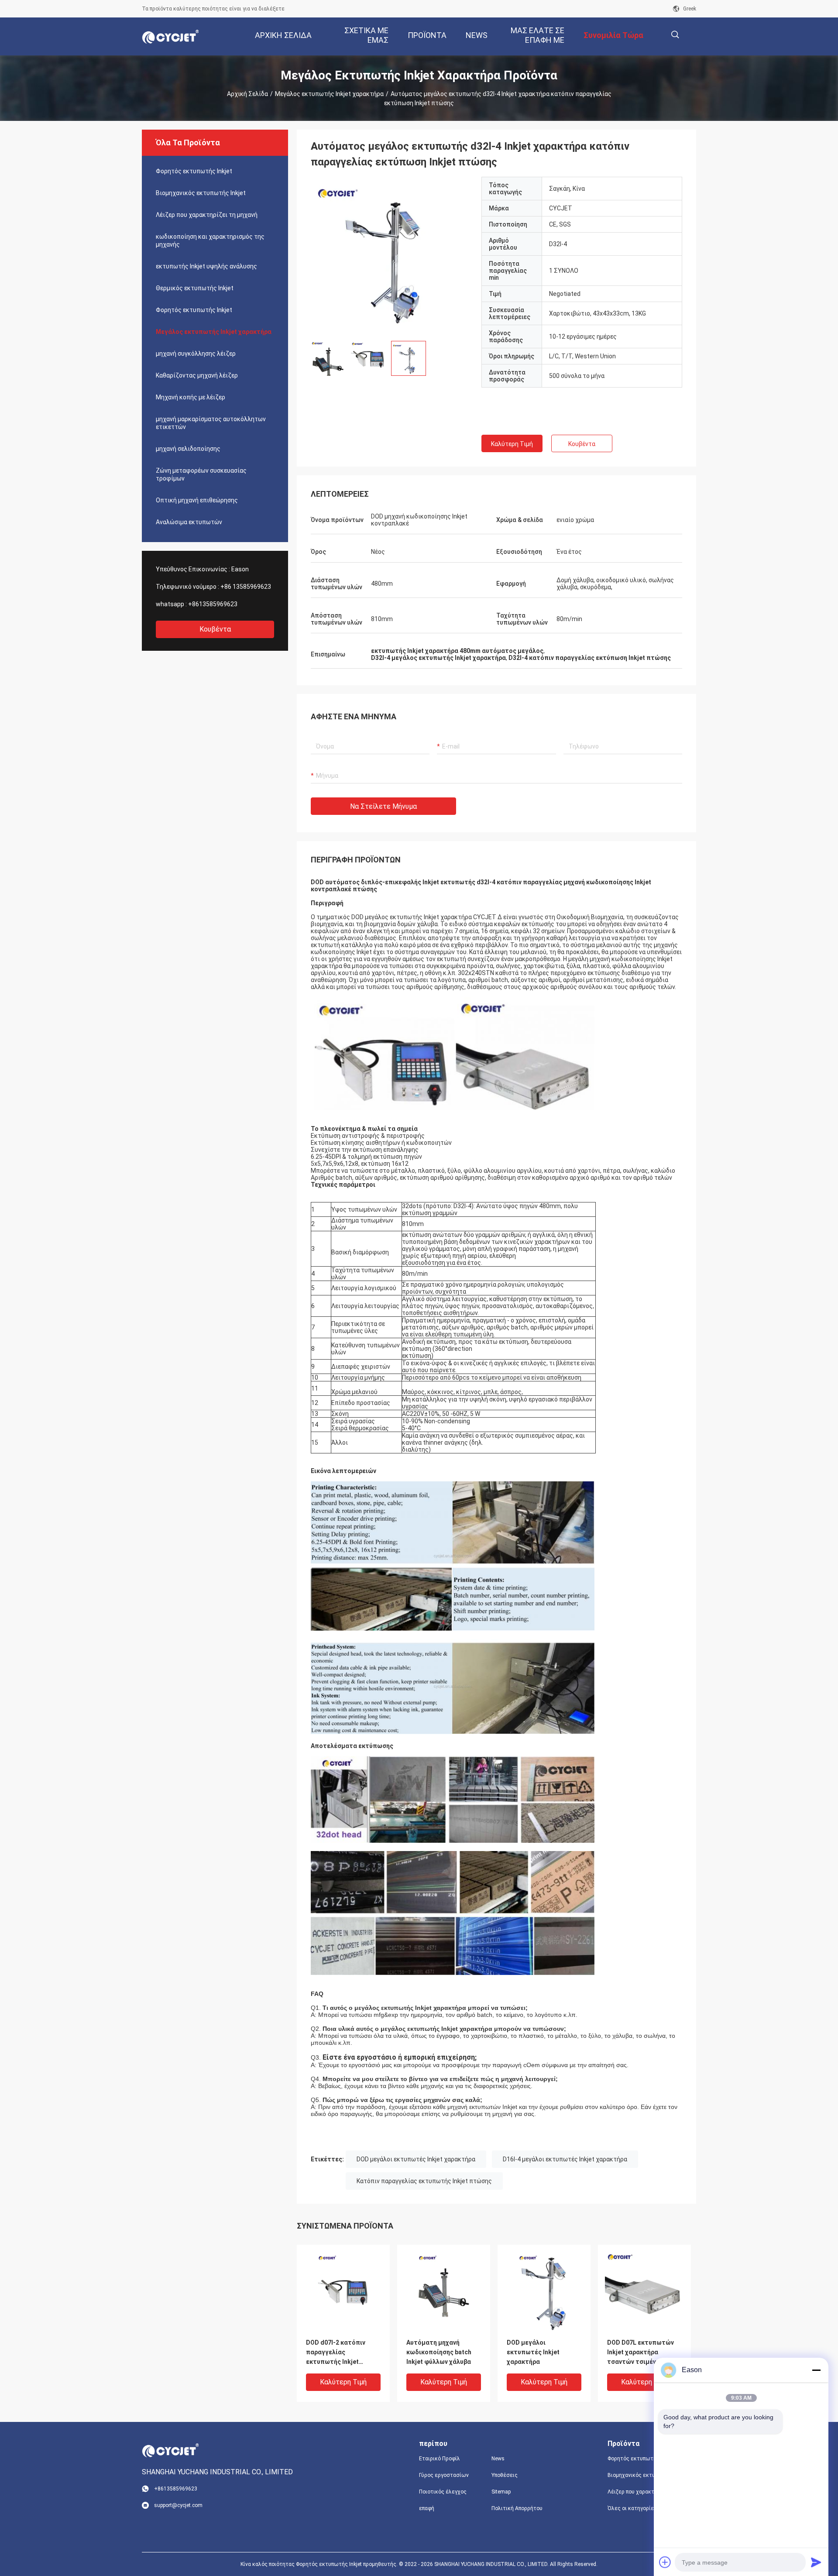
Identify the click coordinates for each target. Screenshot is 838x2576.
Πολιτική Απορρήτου (517, 2508)
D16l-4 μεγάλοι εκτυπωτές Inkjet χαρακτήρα (565, 2159)
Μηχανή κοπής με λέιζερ (191, 397)
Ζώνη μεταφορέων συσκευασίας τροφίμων (201, 474)
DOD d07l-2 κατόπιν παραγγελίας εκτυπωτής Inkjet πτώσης (336, 2353)
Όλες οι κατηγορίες (632, 2508)
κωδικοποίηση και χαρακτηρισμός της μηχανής (210, 240)
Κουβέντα (215, 629)
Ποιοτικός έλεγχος (443, 2492)
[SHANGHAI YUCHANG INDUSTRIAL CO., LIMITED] (170, 37)
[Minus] (816, 2370)
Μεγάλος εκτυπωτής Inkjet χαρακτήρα (329, 94)
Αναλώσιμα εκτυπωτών (189, 522)
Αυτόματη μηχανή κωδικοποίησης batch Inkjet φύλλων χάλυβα (439, 2352)
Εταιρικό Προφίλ (440, 2459)
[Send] (816, 2562)
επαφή (427, 2508)
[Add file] (665, 2562)
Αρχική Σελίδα (247, 94)
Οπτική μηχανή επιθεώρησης (197, 500)
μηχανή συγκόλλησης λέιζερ (196, 354)
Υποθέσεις (505, 2475)
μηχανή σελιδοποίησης (188, 449)
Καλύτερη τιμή (512, 444)
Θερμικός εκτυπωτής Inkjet (195, 288)
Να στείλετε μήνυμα (383, 806)
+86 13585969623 (246, 587)
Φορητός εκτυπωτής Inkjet (194, 171)
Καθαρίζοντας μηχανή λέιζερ (197, 375)
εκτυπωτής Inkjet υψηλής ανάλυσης (206, 266)
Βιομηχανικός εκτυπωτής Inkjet (201, 193)
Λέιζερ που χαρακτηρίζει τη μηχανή (207, 215)
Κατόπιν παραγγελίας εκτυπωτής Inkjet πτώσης (424, 2181)
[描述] (675, 35)
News (498, 2459)
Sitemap (501, 2492)
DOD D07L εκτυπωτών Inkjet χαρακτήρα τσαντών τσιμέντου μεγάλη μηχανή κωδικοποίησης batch (641, 2353)
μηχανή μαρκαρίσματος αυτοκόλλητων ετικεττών (211, 423)
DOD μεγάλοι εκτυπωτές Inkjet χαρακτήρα (416, 2159)
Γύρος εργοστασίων (444, 2475)
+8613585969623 (213, 604)
